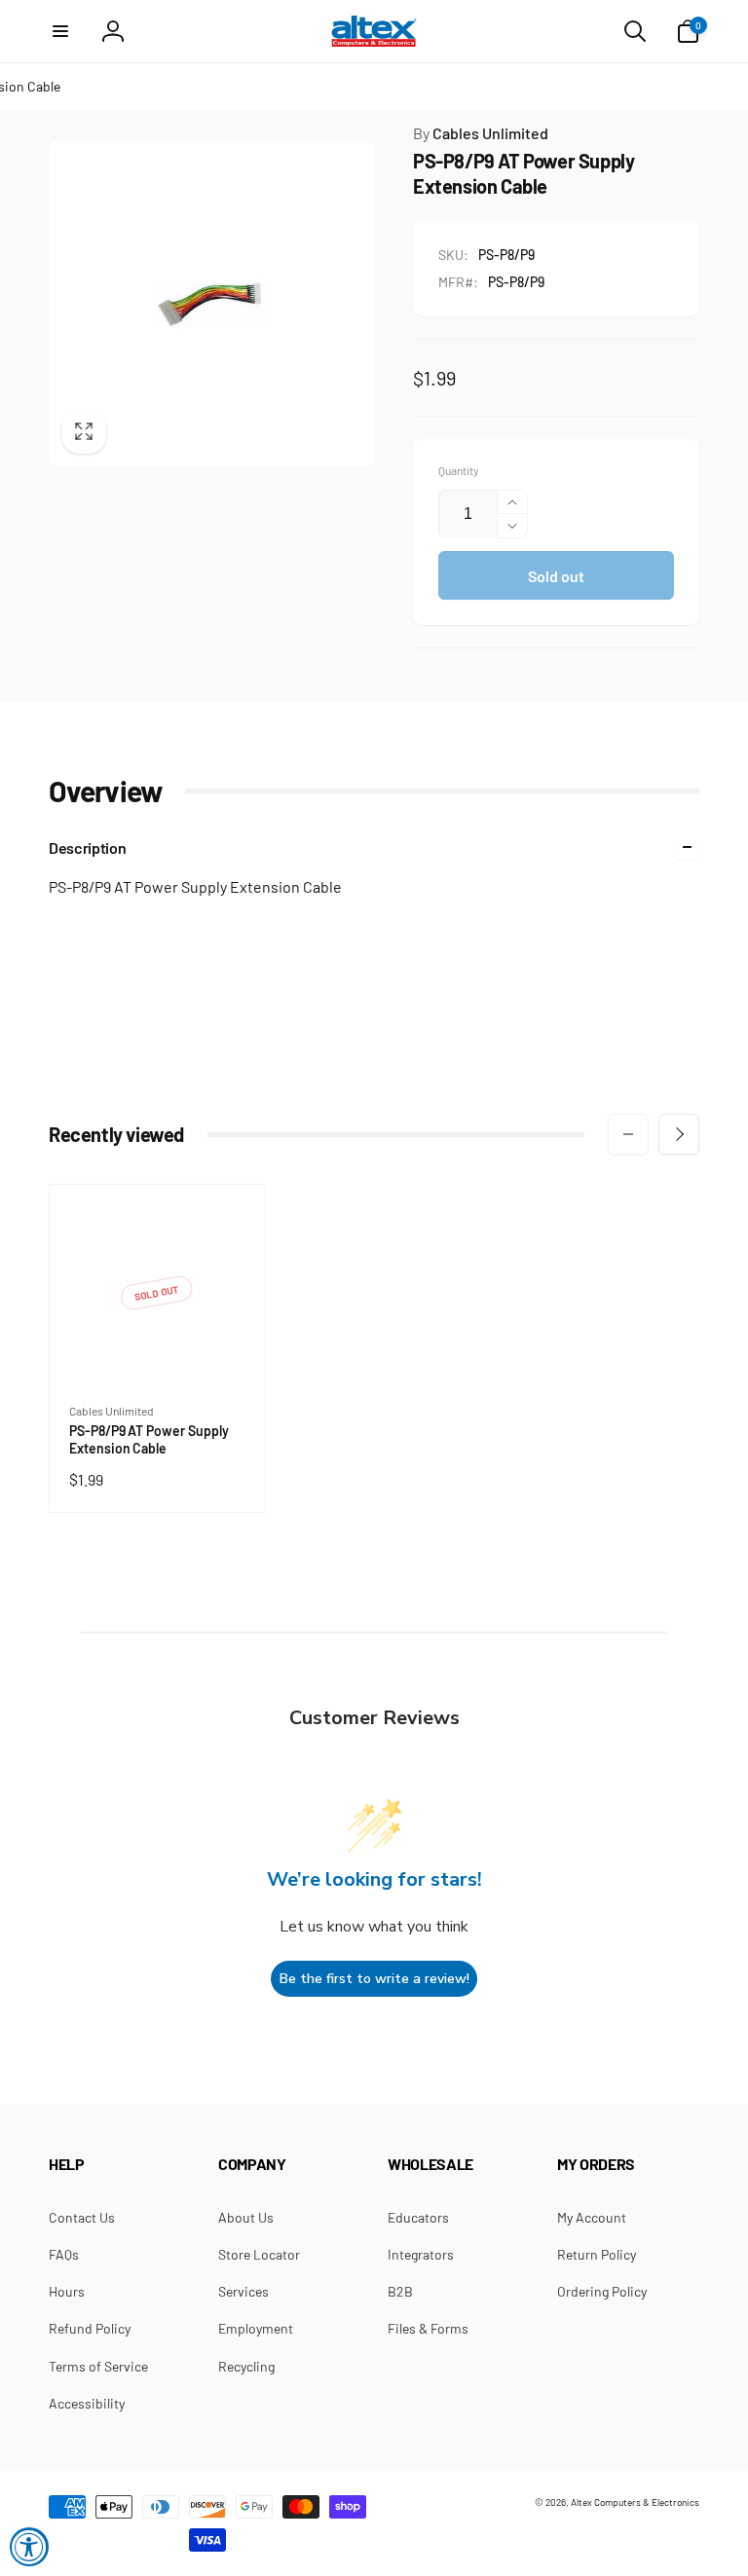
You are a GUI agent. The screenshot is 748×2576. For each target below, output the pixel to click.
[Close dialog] (641, 1152)
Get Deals (277, 1379)
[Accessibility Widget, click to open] (29, 2547)
